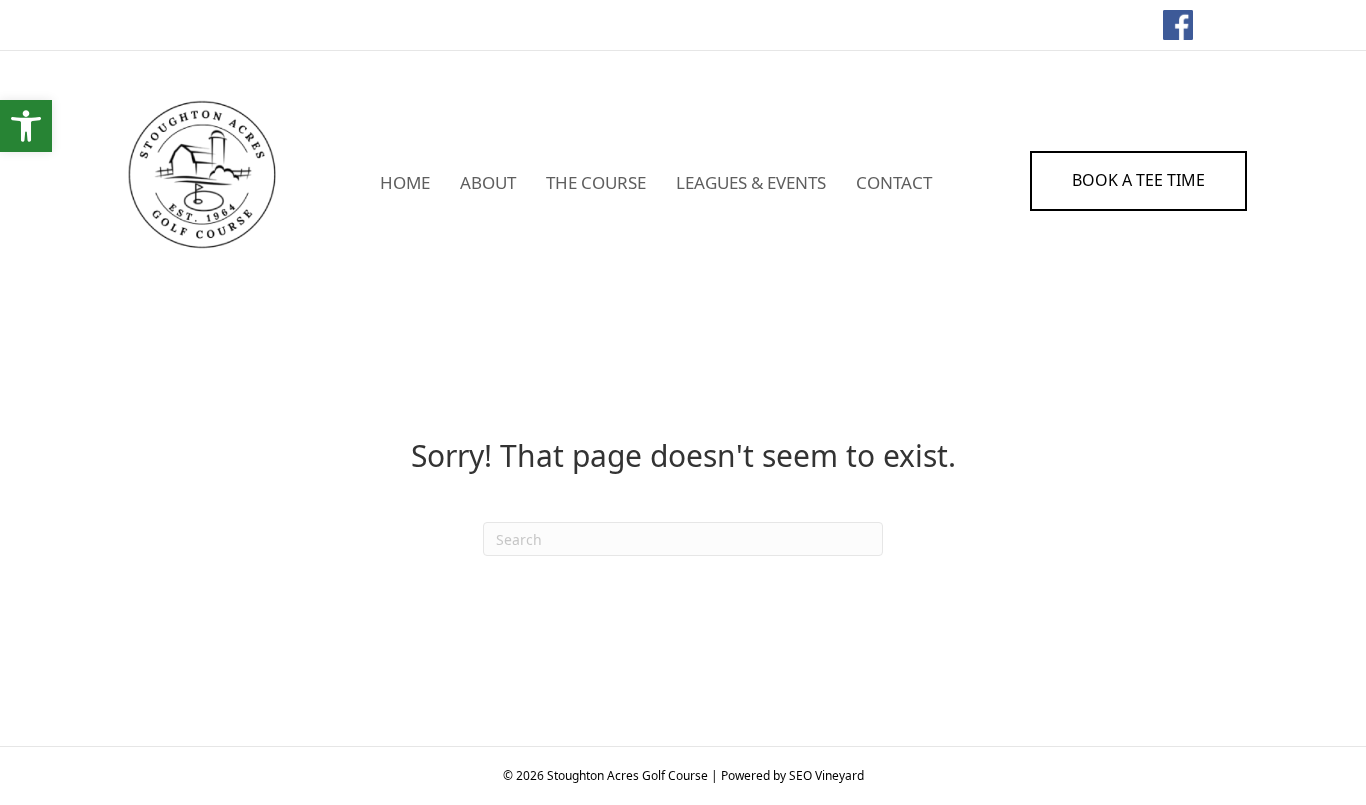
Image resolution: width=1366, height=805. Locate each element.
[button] (26, 126)
